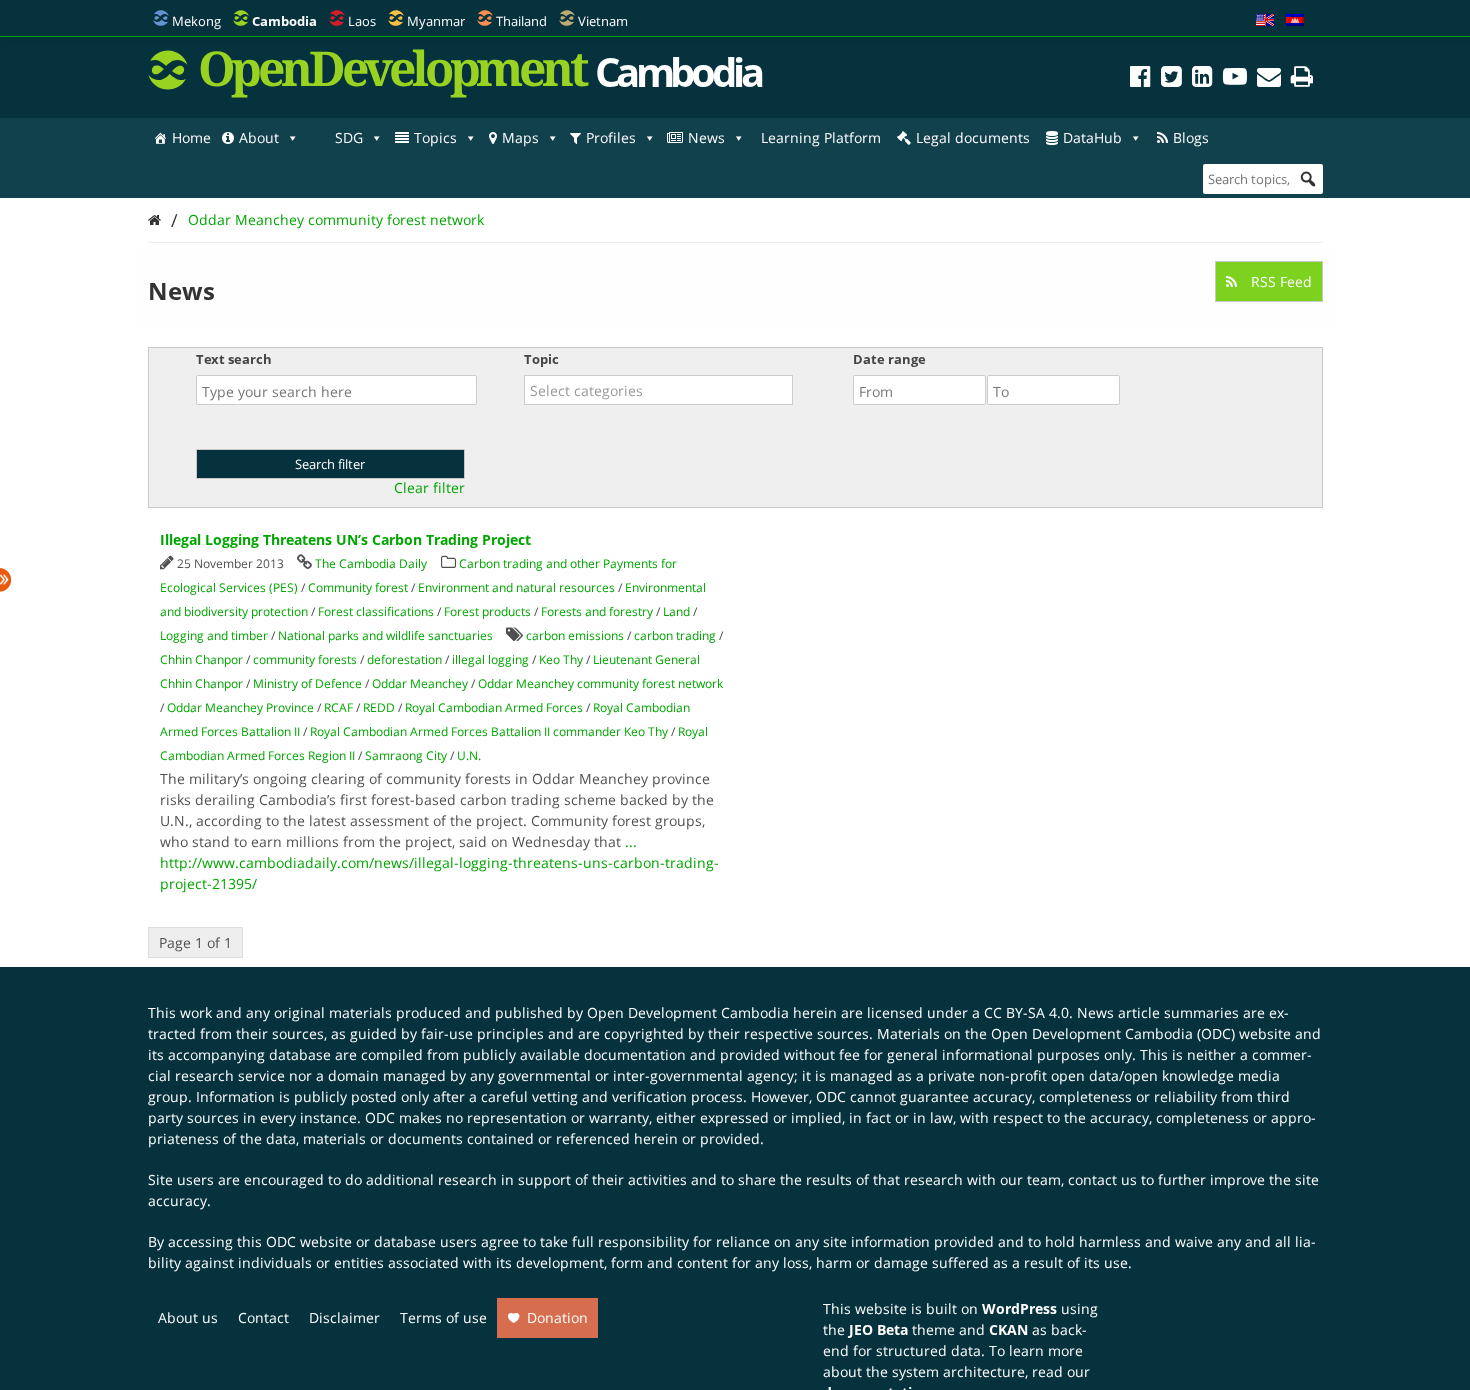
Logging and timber (214, 635)
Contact (263, 1317)
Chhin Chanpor (201, 659)
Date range (889, 359)
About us (188, 1317)
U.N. (469, 755)
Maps (520, 137)
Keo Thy (561, 659)
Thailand (521, 21)
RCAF (338, 707)
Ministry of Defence (307, 683)
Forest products (487, 611)
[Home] (154, 219)
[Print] (1302, 79)
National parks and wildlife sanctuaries (385, 635)
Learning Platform (821, 137)
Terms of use (443, 1317)
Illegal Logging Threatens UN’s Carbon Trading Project (345, 539)
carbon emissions (575, 635)
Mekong (196, 21)
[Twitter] (1171, 79)
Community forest (358, 587)
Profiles (611, 137)
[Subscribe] (1269, 79)
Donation (557, 1317)
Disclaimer (344, 1317)
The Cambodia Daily (371, 563)
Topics (435, 137)
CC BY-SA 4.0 (1026, 1012)
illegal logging (490, 659)
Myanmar (436, 21)
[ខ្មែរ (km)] (1295, 21)
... (631, 841)
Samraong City (406, 755)
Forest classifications (376, 611)
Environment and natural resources (516, 587)
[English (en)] (1265, 21)
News (706, 137)
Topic (541, 359)
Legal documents (973, 137)
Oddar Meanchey (420, 683)
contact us (1102, 1179)
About (259, 137)
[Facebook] (1140, 79)
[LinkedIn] (1202, 79)
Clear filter (429, 488)
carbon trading (675, 635)
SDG (349, 137)
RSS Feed (1279, 281)
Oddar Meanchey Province (240, 707)
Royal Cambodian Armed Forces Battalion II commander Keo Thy (489, 731)
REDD (379, 707)
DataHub (1092, 137)
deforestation (404, 659)
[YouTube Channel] (1235, 79)
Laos (362, 21)
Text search (234, 359)
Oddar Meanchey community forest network (336, 219)
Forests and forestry (597, 611)
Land (676, 611)
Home (191, 137)
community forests (305, 659)
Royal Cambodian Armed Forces (494, 707)
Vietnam (603, 21)
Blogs (1191, 137)
